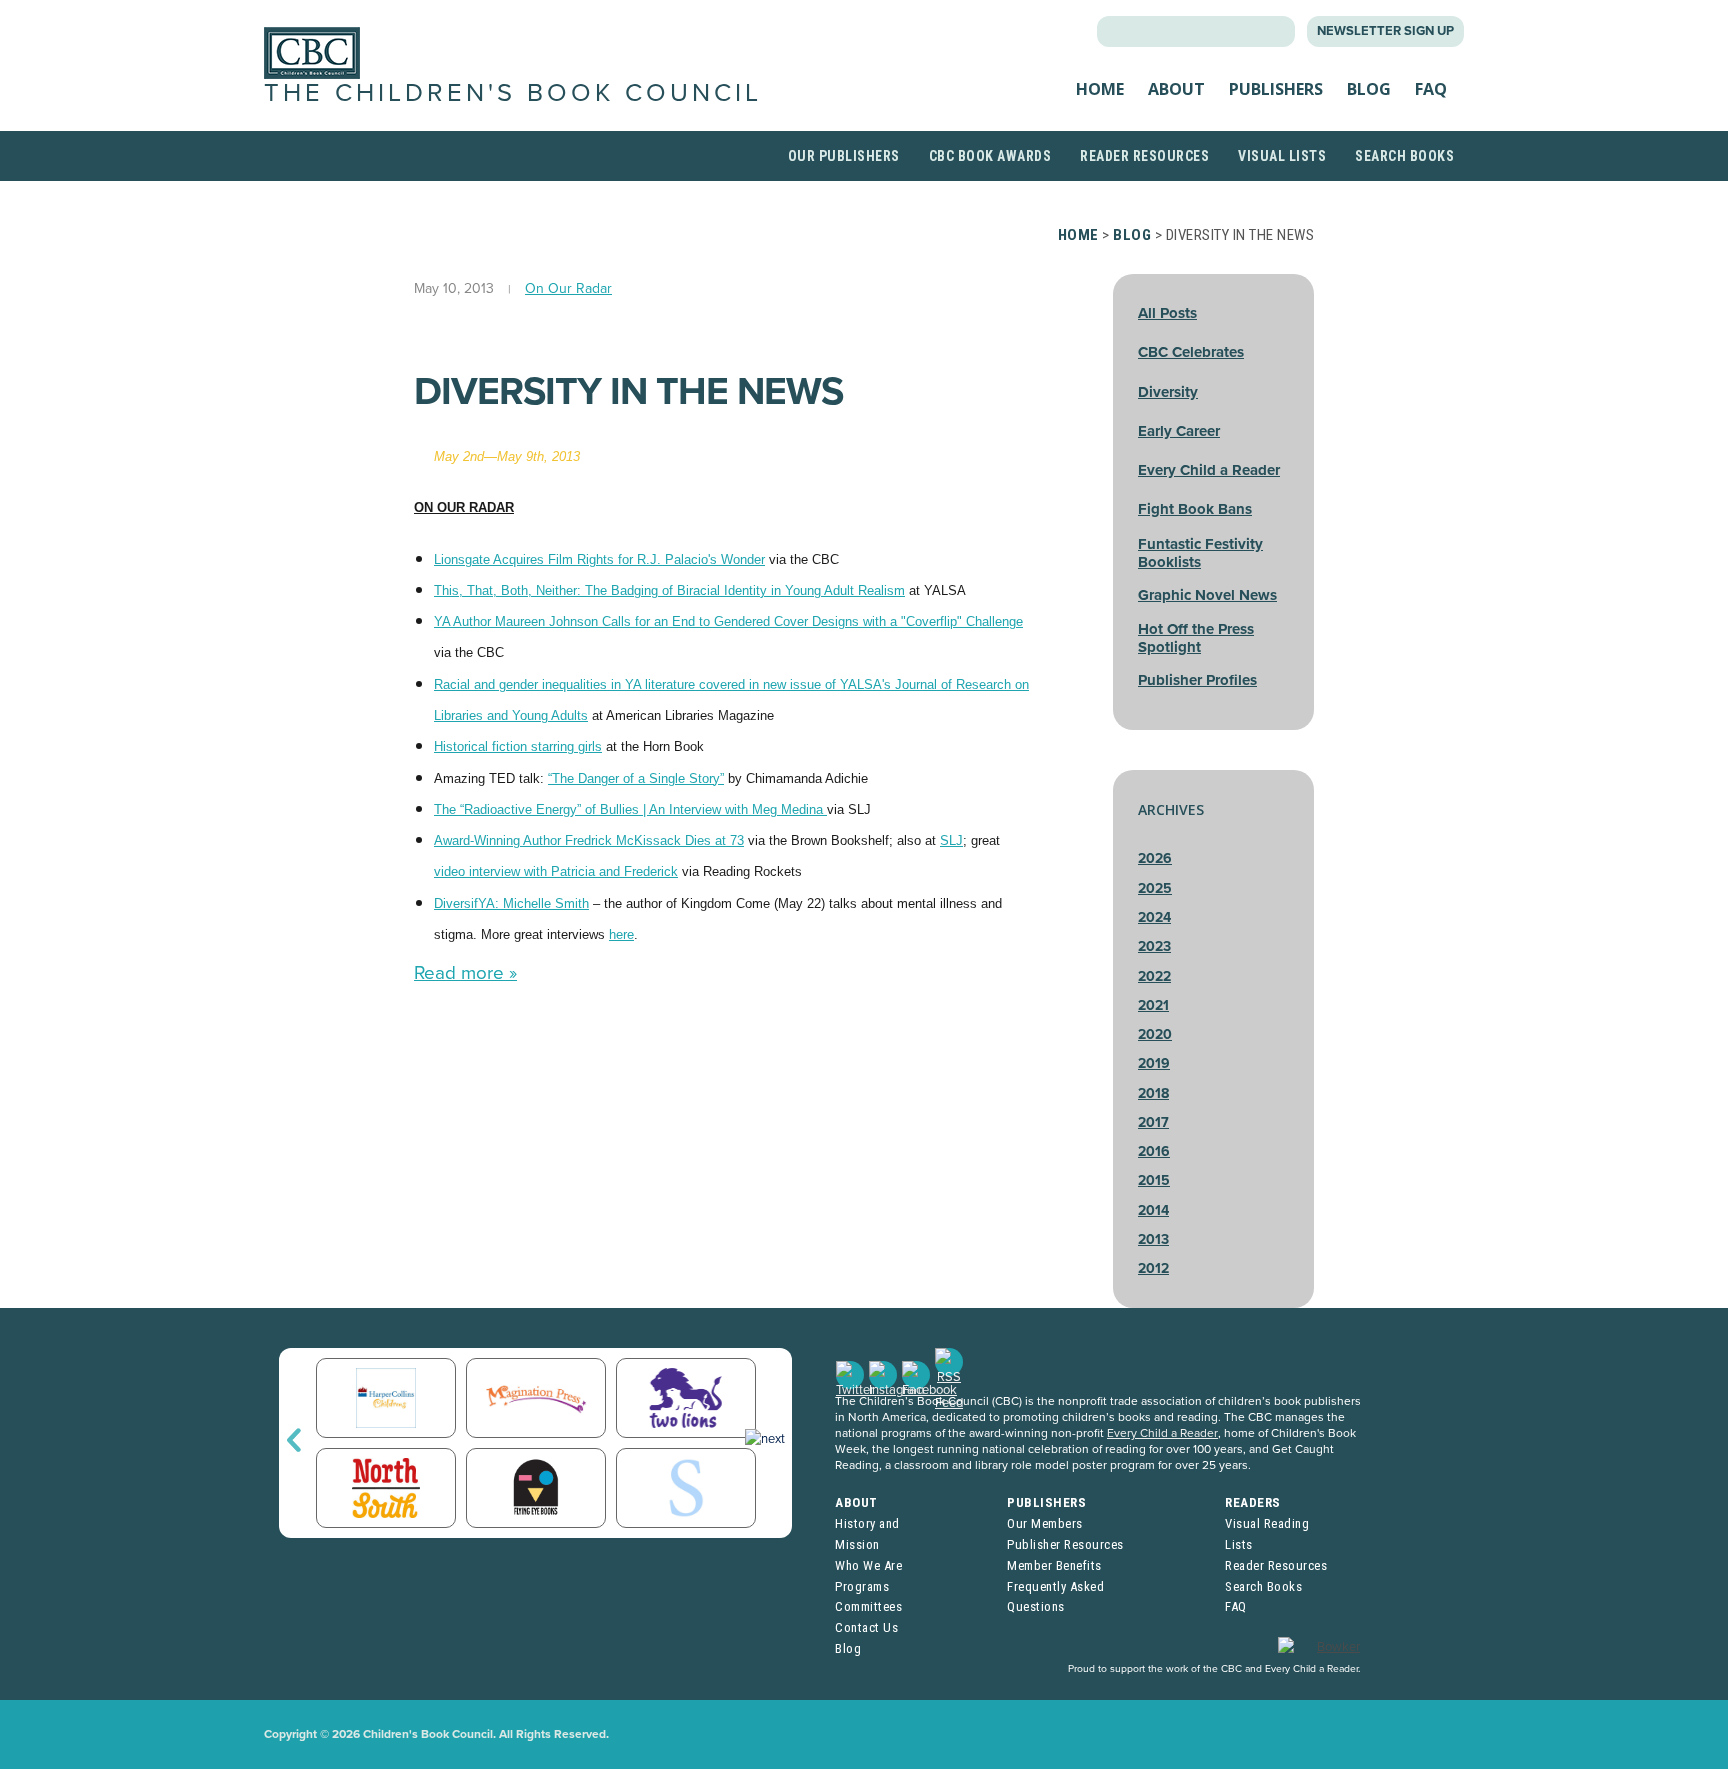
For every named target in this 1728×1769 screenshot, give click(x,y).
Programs (862, 1586)
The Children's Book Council (513, 93)
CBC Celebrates (1191, 352)
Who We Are (868, 1565)
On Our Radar (568, 288)
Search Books (1404, 156)
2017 (1153, 1122)
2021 (1153, 1005)
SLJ (951, 840)
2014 (1153, 1210)
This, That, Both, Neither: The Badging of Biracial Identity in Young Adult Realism (669, 590)
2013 (1153, 1239)
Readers (1253, 1502)
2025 (1155, 888)
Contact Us (866, 1627)
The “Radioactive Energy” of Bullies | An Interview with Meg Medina (630, 809)
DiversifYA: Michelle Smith (511, 903)
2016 (1154, 1151)
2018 (1153, 1093)
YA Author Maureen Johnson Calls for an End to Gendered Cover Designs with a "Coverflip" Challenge (728, 621)
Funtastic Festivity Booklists (1200, 553)
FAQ (1431, 89)
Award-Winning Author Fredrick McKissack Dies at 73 (589, 840)
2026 (1155, 858)
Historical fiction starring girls (518, 746)
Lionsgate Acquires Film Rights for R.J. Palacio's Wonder (599, 559)
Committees (868, 1606)
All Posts (1167, 313)
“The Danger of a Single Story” (636, 778)
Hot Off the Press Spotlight (1196, 638)
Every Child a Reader (1209, 470)
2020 (1155, 1034)
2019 (1154, 1063)
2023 (1154, 946)
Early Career (1179, 431)
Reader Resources (1144, 156)
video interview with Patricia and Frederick (556, 871)
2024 (1154, 917)
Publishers (1276, 89)
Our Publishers (844, 156)
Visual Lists (1282, 156)
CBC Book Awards (990, 156)
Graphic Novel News (1207, 595)
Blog (1369, 89)
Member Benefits (1054, 1565)
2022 (1154, 976)
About (1176, 89)
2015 (1154, 1180)
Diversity (1168, 392)
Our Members (1045, 1523)
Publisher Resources (1065, 1544)
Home (1100, 89)
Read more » (465, 973)
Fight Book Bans (1195, 509)
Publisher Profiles (1197, 680)
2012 (1153, 1268)
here (621, 934)
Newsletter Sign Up (1385, 31)
